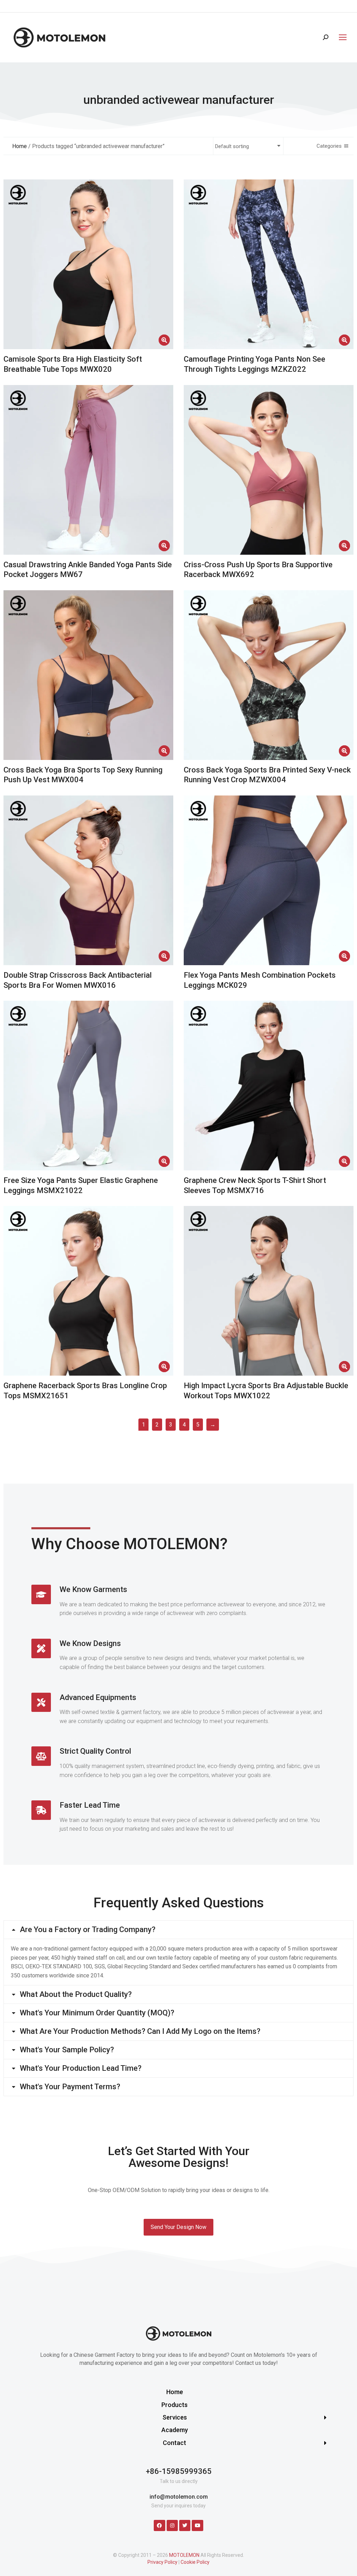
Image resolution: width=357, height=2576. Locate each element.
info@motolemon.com (179, 2497)
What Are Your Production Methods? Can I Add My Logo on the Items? (140, 2031)
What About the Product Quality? (76, 1994)
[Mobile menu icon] (341, 37)
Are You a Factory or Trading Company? (88, 1930)
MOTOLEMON (184, 2555)
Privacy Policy (162, 2562)
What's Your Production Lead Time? (81, 2068)
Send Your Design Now (178, 2227)
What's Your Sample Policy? (67, 2050)
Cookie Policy (195, 2562)
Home (20, 146)
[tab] (178, 1930)
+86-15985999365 (179, 2471)
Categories (329, 146)
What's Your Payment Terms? (70, 2087)
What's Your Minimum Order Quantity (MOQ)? (97, 2013)
